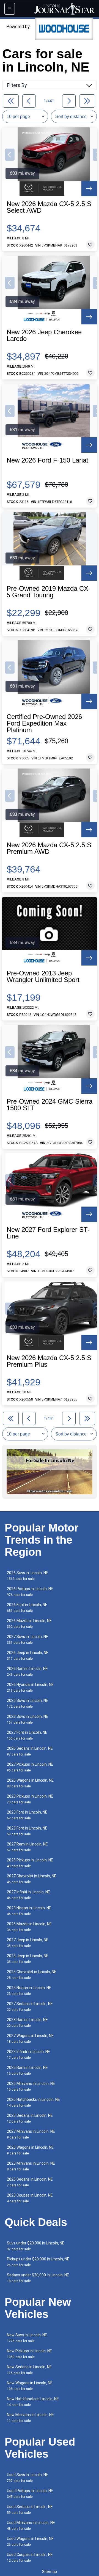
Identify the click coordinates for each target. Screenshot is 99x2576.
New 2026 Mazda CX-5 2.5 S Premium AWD (49, 848)
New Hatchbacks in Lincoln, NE (33, 2402)
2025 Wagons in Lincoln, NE (30, 2150)
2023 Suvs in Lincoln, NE (28, 1719)
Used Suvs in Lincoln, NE (28, 2478)
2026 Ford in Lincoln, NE (27, 1608)
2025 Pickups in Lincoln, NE (30, 1863)
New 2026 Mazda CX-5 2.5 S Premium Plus (49, 1361)
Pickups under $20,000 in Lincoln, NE (38, 2262)
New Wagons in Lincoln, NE (30, 2386)
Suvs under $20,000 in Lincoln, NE (36, 2246)
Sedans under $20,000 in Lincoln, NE (38, 2278)
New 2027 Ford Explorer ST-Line (48, 1233)
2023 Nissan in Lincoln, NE (29, 1911)
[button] (10, 155)
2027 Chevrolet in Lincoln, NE (32, 1879)
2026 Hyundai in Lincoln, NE (30, 1687)
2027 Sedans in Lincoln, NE (30, 2007)
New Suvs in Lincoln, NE (27, 2338)
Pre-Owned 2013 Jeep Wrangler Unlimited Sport (43, 977)
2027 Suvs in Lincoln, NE (28, 1640)
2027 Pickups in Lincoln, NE (30, 1767)
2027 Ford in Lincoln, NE (27, 1735)
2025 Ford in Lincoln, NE (27, 1831)
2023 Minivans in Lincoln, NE (31, 2166)
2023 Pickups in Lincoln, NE (30, 1799)
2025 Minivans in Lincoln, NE (31, 2086)
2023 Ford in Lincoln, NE (27, 1815)
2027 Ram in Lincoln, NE (27, 1847)
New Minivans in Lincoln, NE (30, 2418)
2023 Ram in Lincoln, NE (27, 2023)
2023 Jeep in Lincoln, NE (28, 1959)
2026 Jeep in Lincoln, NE (28, 1655)
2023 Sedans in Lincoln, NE (30, 2118)
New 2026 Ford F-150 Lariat (47, 460)
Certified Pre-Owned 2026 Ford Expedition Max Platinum (44, 723)
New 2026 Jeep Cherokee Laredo (44, 335)
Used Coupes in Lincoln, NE (30, 2557)
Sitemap (50, 2572)
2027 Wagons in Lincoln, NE (30, 2038)
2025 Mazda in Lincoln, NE (29, 1927)
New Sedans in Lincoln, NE (29, 2370)
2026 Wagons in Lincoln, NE (30, 1783)
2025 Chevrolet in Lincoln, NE (32, 1975)
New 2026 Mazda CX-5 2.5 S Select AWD (49, 207)
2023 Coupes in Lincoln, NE (30, 2198)
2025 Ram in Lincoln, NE (27, 2070)
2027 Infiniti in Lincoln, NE (28, 1895)
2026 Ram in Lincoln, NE (27, 1671)
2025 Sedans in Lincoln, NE (30, 2182)
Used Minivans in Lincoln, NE (31, 2526)
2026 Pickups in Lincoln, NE (30, 1592)
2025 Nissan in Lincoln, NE (29, 1991)
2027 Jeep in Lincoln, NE (28, 1943)
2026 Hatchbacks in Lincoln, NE (33, 2102)
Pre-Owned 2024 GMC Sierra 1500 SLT (50, 1105)
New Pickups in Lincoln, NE (29, 2354)
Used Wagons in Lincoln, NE (30, 2541)
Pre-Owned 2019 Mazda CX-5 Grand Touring (49, 592)
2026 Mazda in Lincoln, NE (29, 1624)
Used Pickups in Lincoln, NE (30, 2494)
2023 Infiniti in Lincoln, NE (28, 2054)
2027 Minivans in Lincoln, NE (31, 2134)
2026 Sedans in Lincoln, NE (30, 1751)
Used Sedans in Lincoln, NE (30, 2510)
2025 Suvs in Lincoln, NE (28, 1703)
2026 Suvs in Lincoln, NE (28, 1576)
